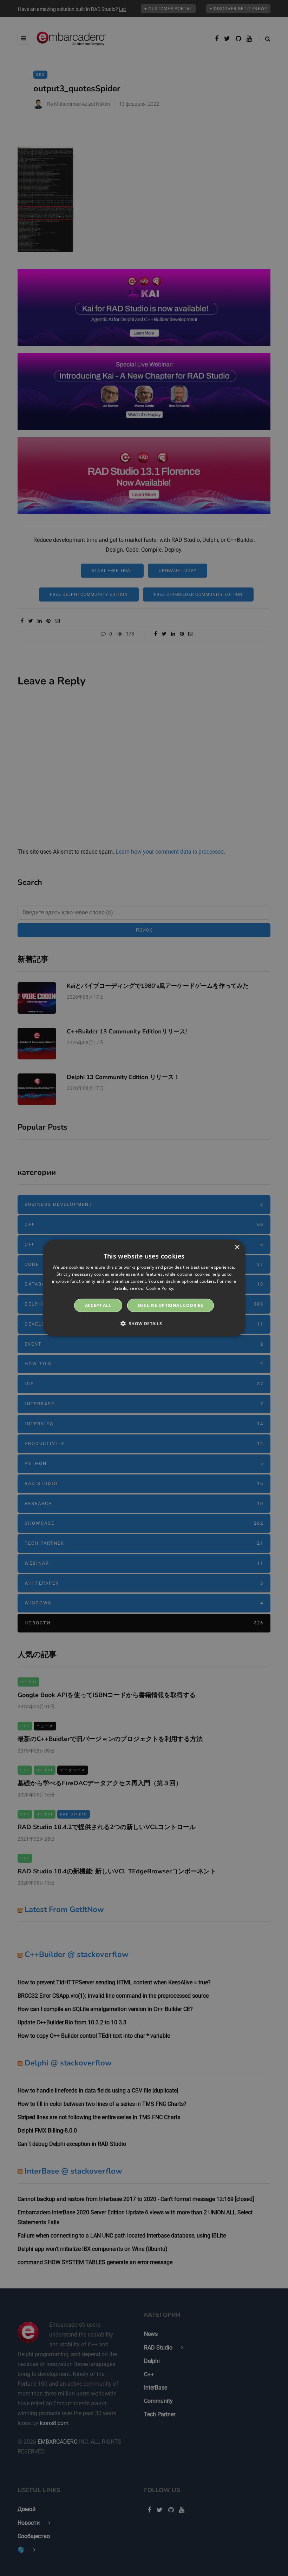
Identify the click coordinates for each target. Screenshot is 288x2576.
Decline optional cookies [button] (171, 1305)
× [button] (237, 1247)
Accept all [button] (98, 1305)
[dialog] (144, 1288)
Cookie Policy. (160, 1288)
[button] (144, 1323)
